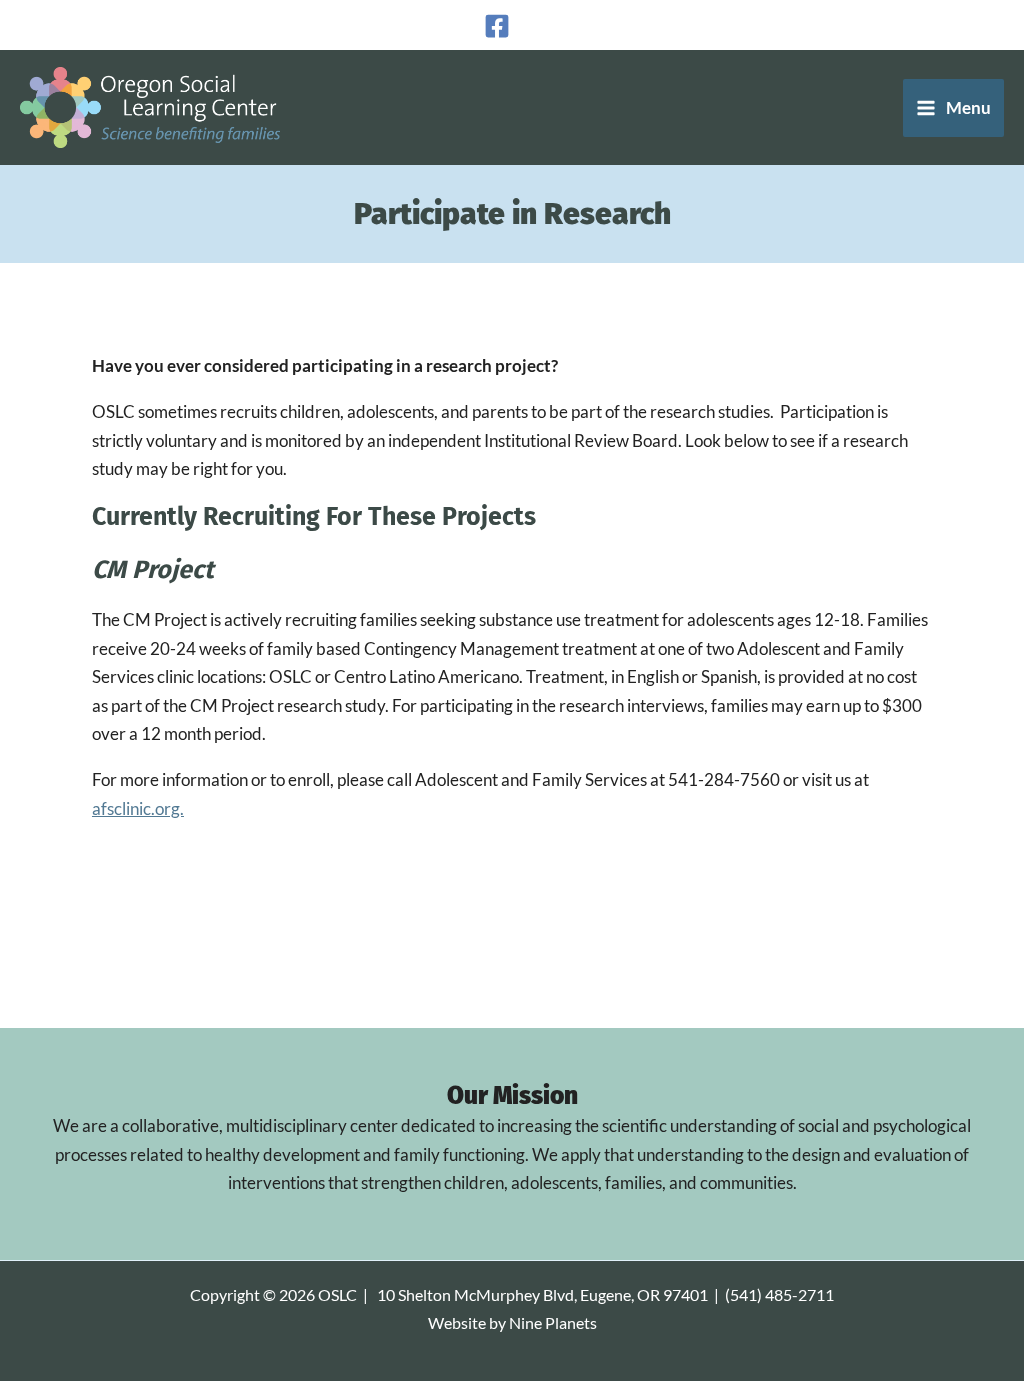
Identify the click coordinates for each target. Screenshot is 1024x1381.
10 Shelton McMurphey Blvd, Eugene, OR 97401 (542, 1295)
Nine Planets (553, 1323)
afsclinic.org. (138, 808)
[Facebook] (497, 26)
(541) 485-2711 (779, 1295)
